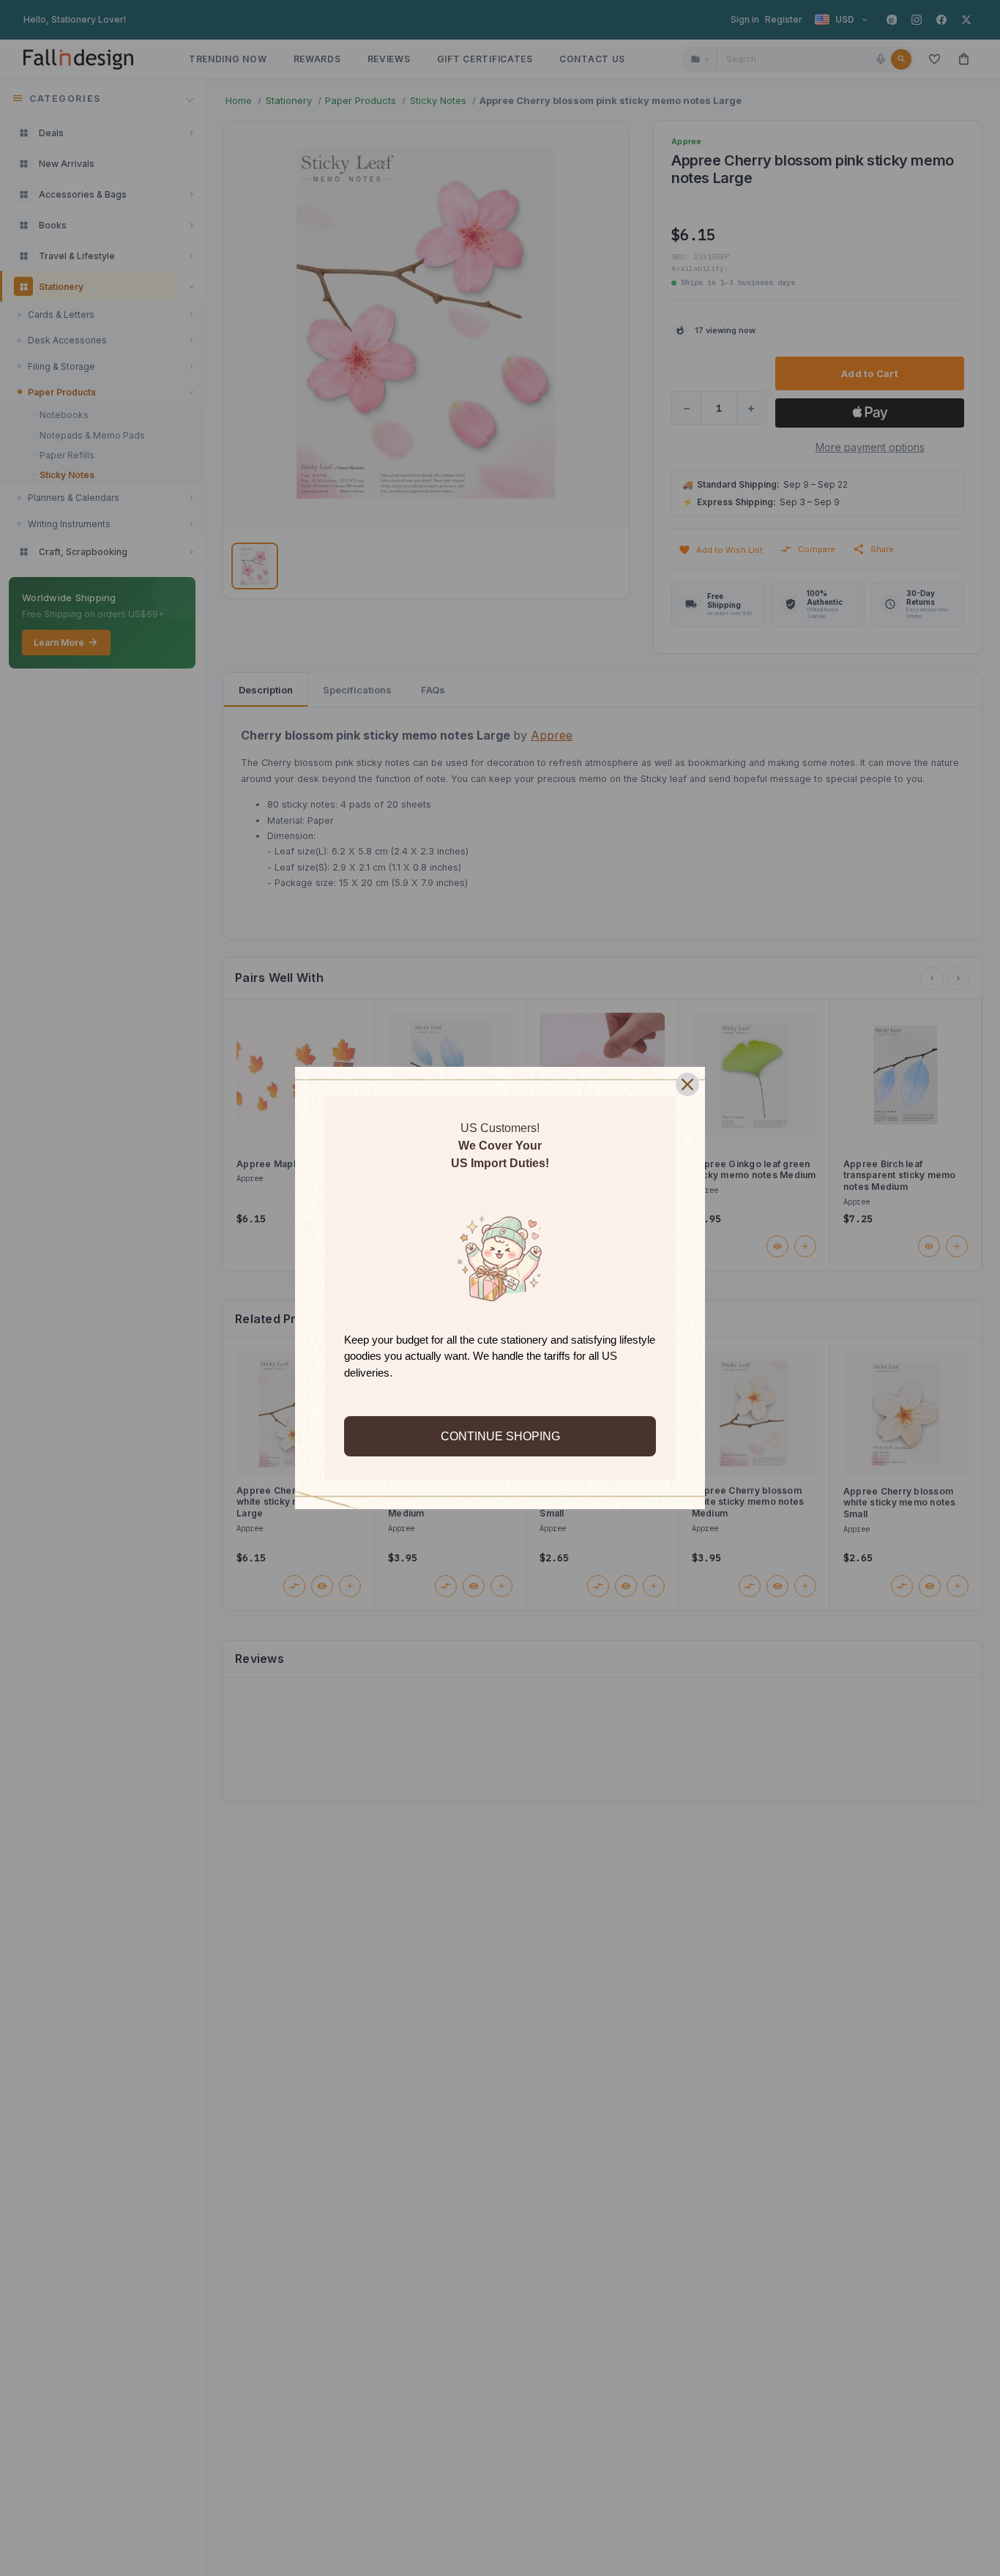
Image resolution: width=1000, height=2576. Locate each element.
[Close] (687, 1084)
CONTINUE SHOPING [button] (500, 1436)
